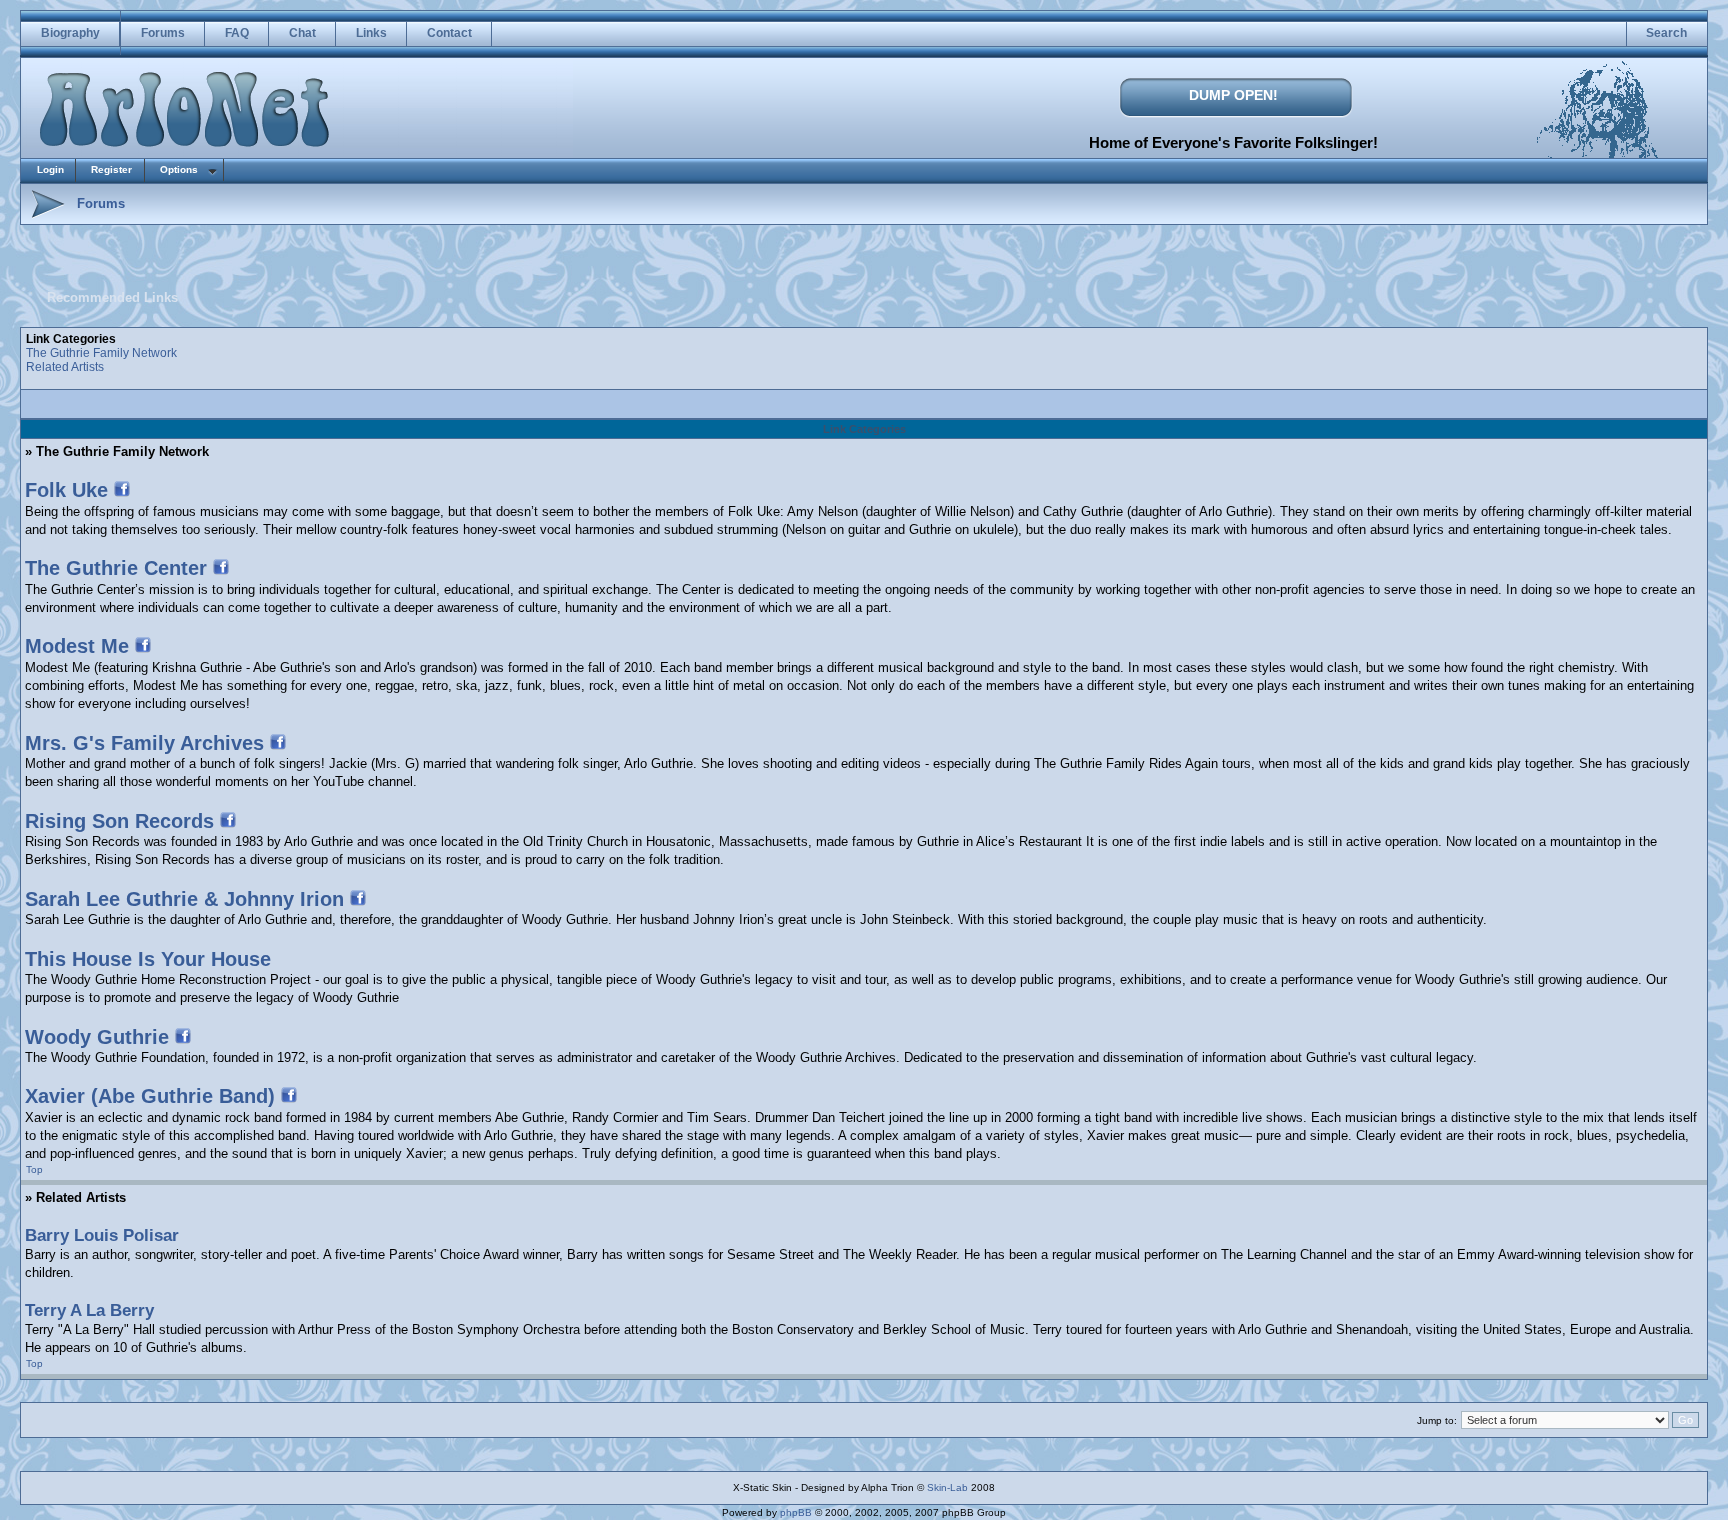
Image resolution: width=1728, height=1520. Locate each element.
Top (34, 1169)
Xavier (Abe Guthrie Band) (150, 1096)
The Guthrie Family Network (101, 353)
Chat (302, 33)
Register (111, 169)
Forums (163, 33)
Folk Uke (66, 490)
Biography (70, 33)
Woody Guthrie (97, 1037)
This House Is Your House (148, 959)
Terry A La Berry (89, 1310)
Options (179, 169)
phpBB (796, 1512)
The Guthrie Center (116, 568)
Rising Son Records (119, 821)
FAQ (237, 33)
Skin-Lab (947, 1487)
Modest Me (77, 646)
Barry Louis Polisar (102, 1235)
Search (1666, 33)
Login (50, 169)
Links (371, 33)
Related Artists (65, 367)
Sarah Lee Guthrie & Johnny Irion (184, 899)
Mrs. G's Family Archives (144, 743)
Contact (449, 33)
